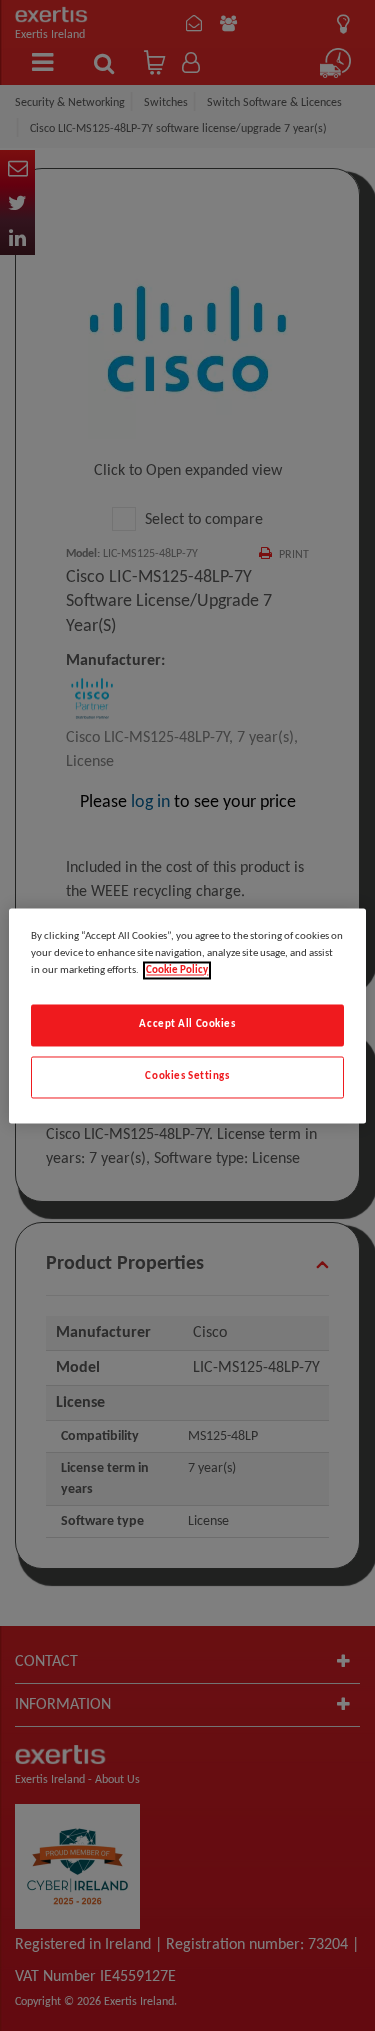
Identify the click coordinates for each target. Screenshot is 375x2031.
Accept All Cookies (187, 1024)
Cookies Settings (187, 1076)
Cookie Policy (177, 970)
